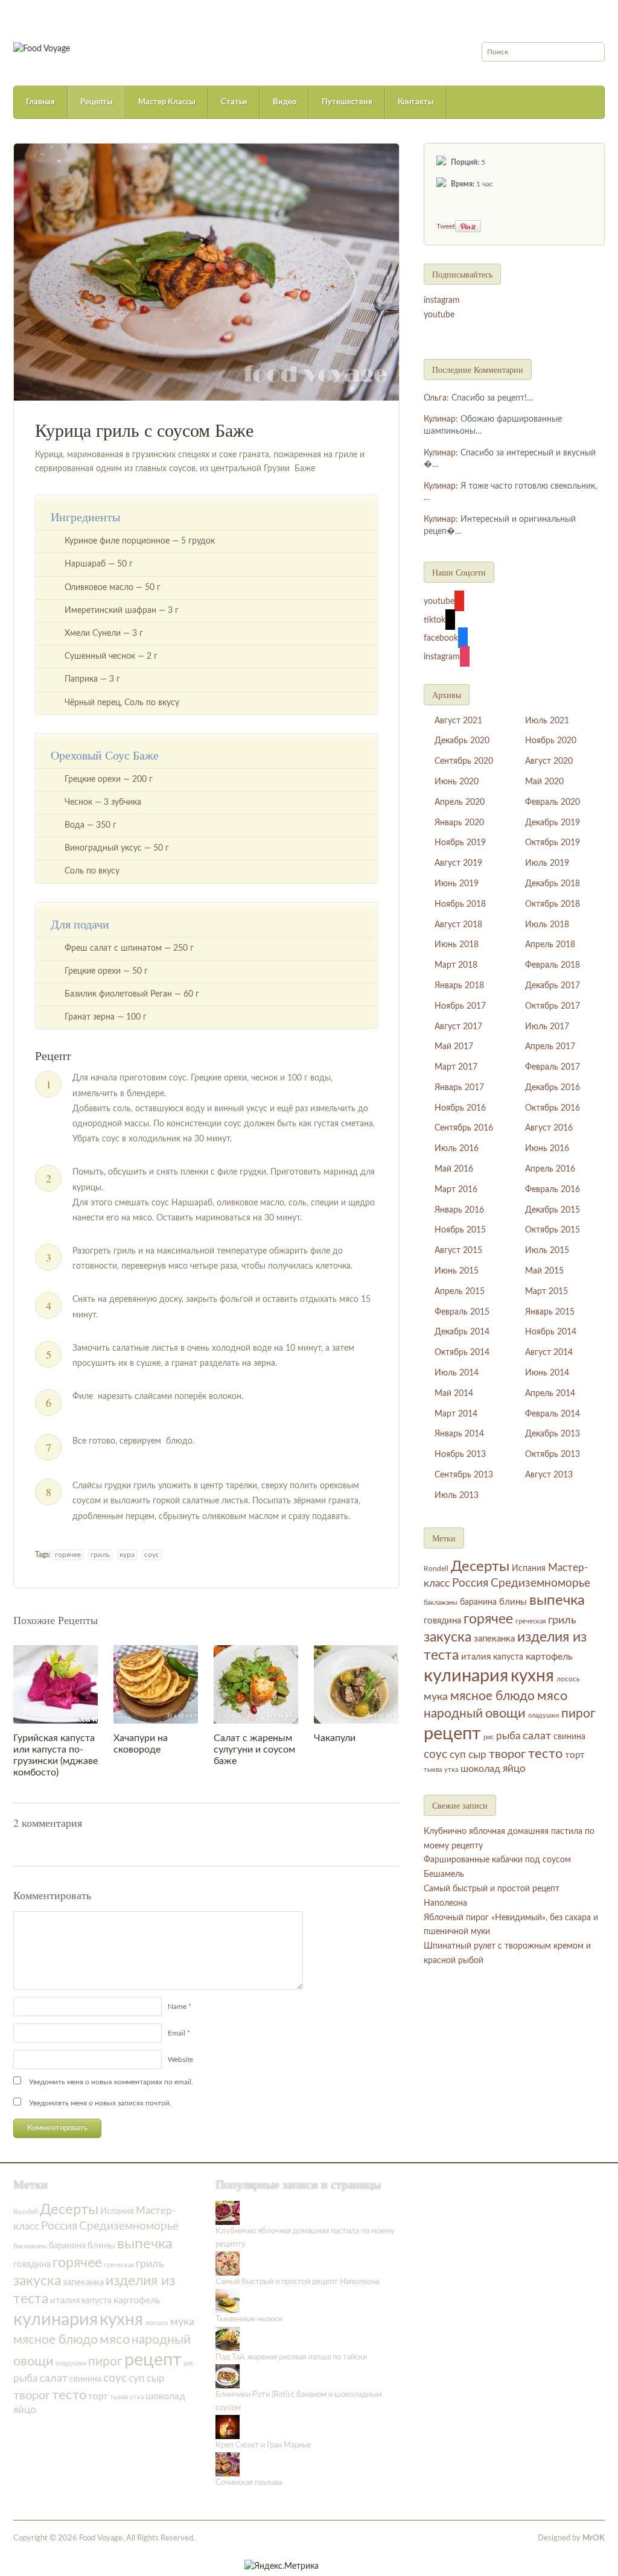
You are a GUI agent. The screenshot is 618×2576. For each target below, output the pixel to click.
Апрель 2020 (460, 802)
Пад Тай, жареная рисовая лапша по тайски (291, 2357)
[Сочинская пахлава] (228, 2464)
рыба (508, 1736)
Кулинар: (441, 419)
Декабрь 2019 (553, 823)
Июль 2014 (457, 1373)
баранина (478, 1602)
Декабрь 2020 (462, 741)
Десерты (480, 1567)
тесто (545, 1754)
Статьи (234, 102)
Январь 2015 (550, 1312)
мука (436, 1697)
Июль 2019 (547, 863)
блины (513, 1602)
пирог (578, 1714)
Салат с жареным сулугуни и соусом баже (254, 1750)
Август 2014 (549, 1353)
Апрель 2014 (550, 1394)
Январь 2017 (459, 1088)
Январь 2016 (459, 1210)
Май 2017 (454, 1047)
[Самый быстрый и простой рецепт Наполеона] (228, 2264)
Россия (470, 1583)
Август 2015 (458, 1251)
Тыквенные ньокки (249, 2319)
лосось (568, 1679)
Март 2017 (456, 1067)
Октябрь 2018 (553, 904)
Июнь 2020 (457, 782)
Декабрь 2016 (553, 1088)
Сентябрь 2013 (464, 1475)
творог (507, 1754)
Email (177, 2033)
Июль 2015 (547, 1251)
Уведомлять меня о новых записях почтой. (100, 2103)
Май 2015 (544, 1271)
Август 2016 (549, 1128)
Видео (285, 102)
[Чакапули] (356, 1684)
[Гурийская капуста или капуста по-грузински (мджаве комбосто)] (56, 1684)
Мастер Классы (167, 102)
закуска (448, 1637)
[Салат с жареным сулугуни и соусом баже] (256, 1684)
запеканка (494, 1639)
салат (537, 1736)
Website (180, 2060)
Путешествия (347, 102)
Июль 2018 (547, 925)
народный (453, 1714)
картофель (549, 1657)
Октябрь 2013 (553, 1455)
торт (575, 1755)
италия (476, 1657)
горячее (68, 1555)
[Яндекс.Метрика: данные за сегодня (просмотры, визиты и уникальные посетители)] (282, 2566)
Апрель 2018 (550, 945)
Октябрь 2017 (553, 1006)
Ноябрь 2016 (460, 1108)
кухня (532, 1676)
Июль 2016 (457, 1149)
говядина (442, 1621)
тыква (433, 1770)
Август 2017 (458, 1027)
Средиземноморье (540, 1583)
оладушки (543, 1715)
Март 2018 (456, 965)
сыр (477, 1755)
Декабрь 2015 (553, 1210)
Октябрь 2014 (462, 1353)
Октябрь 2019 (553, 843)
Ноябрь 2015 (460, 1230)
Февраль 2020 (553, 802)
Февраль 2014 (553, 1414)
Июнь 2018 (457, 945)
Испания (529, 1569)
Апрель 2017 (550, 1047)
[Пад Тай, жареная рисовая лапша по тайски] (228, 2339)
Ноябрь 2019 (460, 843)
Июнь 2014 (547, 1373)
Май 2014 (454, 1394)
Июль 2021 (547, 721)
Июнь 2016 (547, 1149)
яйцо (514, 1769)
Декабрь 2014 (462, 1332)
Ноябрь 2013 (460, 1455)
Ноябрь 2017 (460, 1006)
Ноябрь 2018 (460, 904)
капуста (508, 1657)
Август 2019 (458, 863)
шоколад (480, 1769)
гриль (100, 1555)
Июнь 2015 (457, 1271)
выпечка (557, 1600)
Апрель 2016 (550, 1169)
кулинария (466, 1676)
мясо (552, 1696)
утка (451, 1770)
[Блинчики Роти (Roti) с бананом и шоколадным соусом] (228, 2376)
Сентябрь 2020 (464, 761)
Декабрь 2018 (553, 884)
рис (489, 1737)
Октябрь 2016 (553, 1108)
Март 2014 (456, 1414)
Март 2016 (456, 1190)
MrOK (594, 2538)
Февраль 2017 (553, 1067)
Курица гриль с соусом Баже (144, 430)
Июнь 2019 (457, 884)
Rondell (436, 1569)
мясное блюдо (492, 1696)
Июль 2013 (457, 1496)
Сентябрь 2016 (464, 1128)
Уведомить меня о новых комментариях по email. (111, 2082)
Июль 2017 (547, 1027)
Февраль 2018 (553, 965)
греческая (530, 1621)
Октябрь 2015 (553, 1230)
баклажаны (441, 1603)
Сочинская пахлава (249, 2483)
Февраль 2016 (553, 1190)
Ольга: (436, 398)
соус (152, 1555)
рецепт (452, 1734)
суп (458, 1755)
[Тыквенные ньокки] (228, 2301)
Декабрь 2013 (553, 1434)
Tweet (446, 226)
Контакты (416, 102)
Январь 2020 (459, 823)
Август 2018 (458, 925)
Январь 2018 (459, 986)
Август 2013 (549, 1475)
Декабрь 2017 (553, 986)
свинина (569, 1737)
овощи (505, 1713)
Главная (40, 102)
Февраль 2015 (462, 1312)
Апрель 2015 (460, 1292)
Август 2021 (458, 721)
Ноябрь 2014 (551, 1332)
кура (127, 1555)
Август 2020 (549, 761)
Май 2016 (454, 1169)
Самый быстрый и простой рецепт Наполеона (297, 2282)
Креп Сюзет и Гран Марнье (263, 2445)
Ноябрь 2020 (551, 741)
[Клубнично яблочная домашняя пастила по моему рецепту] (228, 2213)
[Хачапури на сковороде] (156, 1684)
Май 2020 (544, 782)
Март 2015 (546, 1292)
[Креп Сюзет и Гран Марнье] (228, 2427)
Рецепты (97, 102)
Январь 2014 (459, 1434)
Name (177, 2007)
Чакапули (335, 1738)
